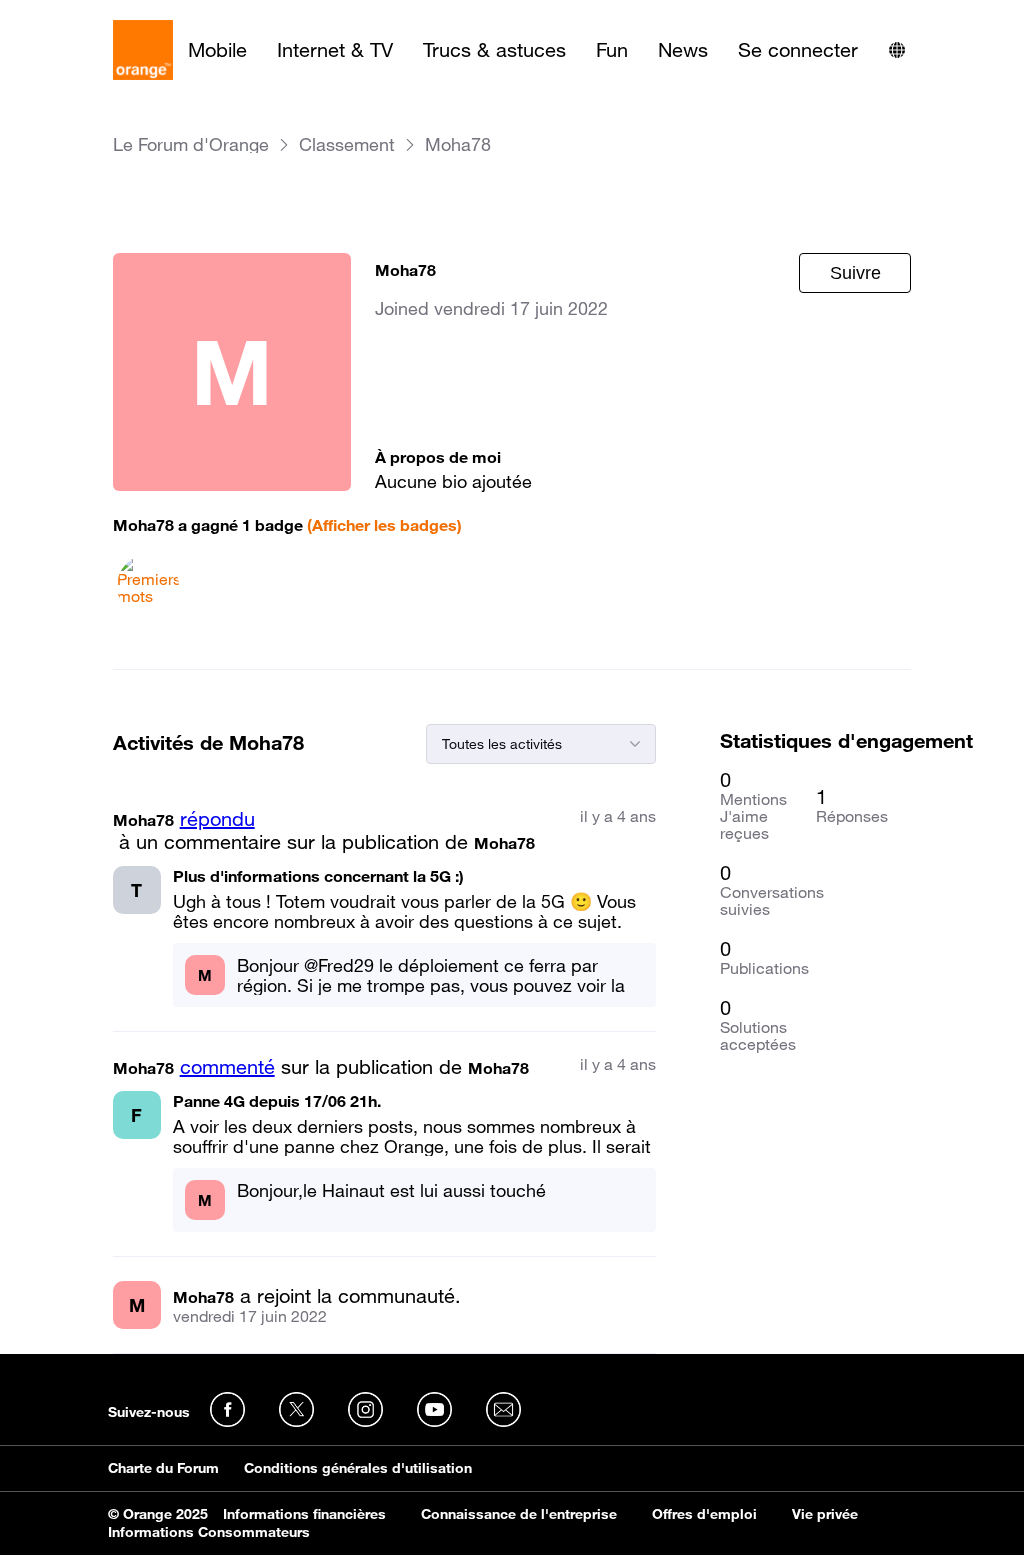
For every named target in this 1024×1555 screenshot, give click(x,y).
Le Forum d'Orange (191, 144)
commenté (227, 1067)
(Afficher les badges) (384, 525)
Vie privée (825, 1514)
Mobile (217, 50)
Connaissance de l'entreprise (519, 1514)
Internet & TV (335, 50)
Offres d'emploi (704, 1514)
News (683, 50)
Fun (612, 50)
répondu (217, 819)
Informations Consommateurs (209, 1532)
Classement (347, 144)
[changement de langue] (897, 50)
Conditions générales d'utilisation (358, 1468)
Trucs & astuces (494, 50)
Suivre (855, 273)
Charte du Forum (163, 1468)
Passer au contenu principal (106, 15)
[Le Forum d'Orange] (143, 50)
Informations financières (304, 1514)
